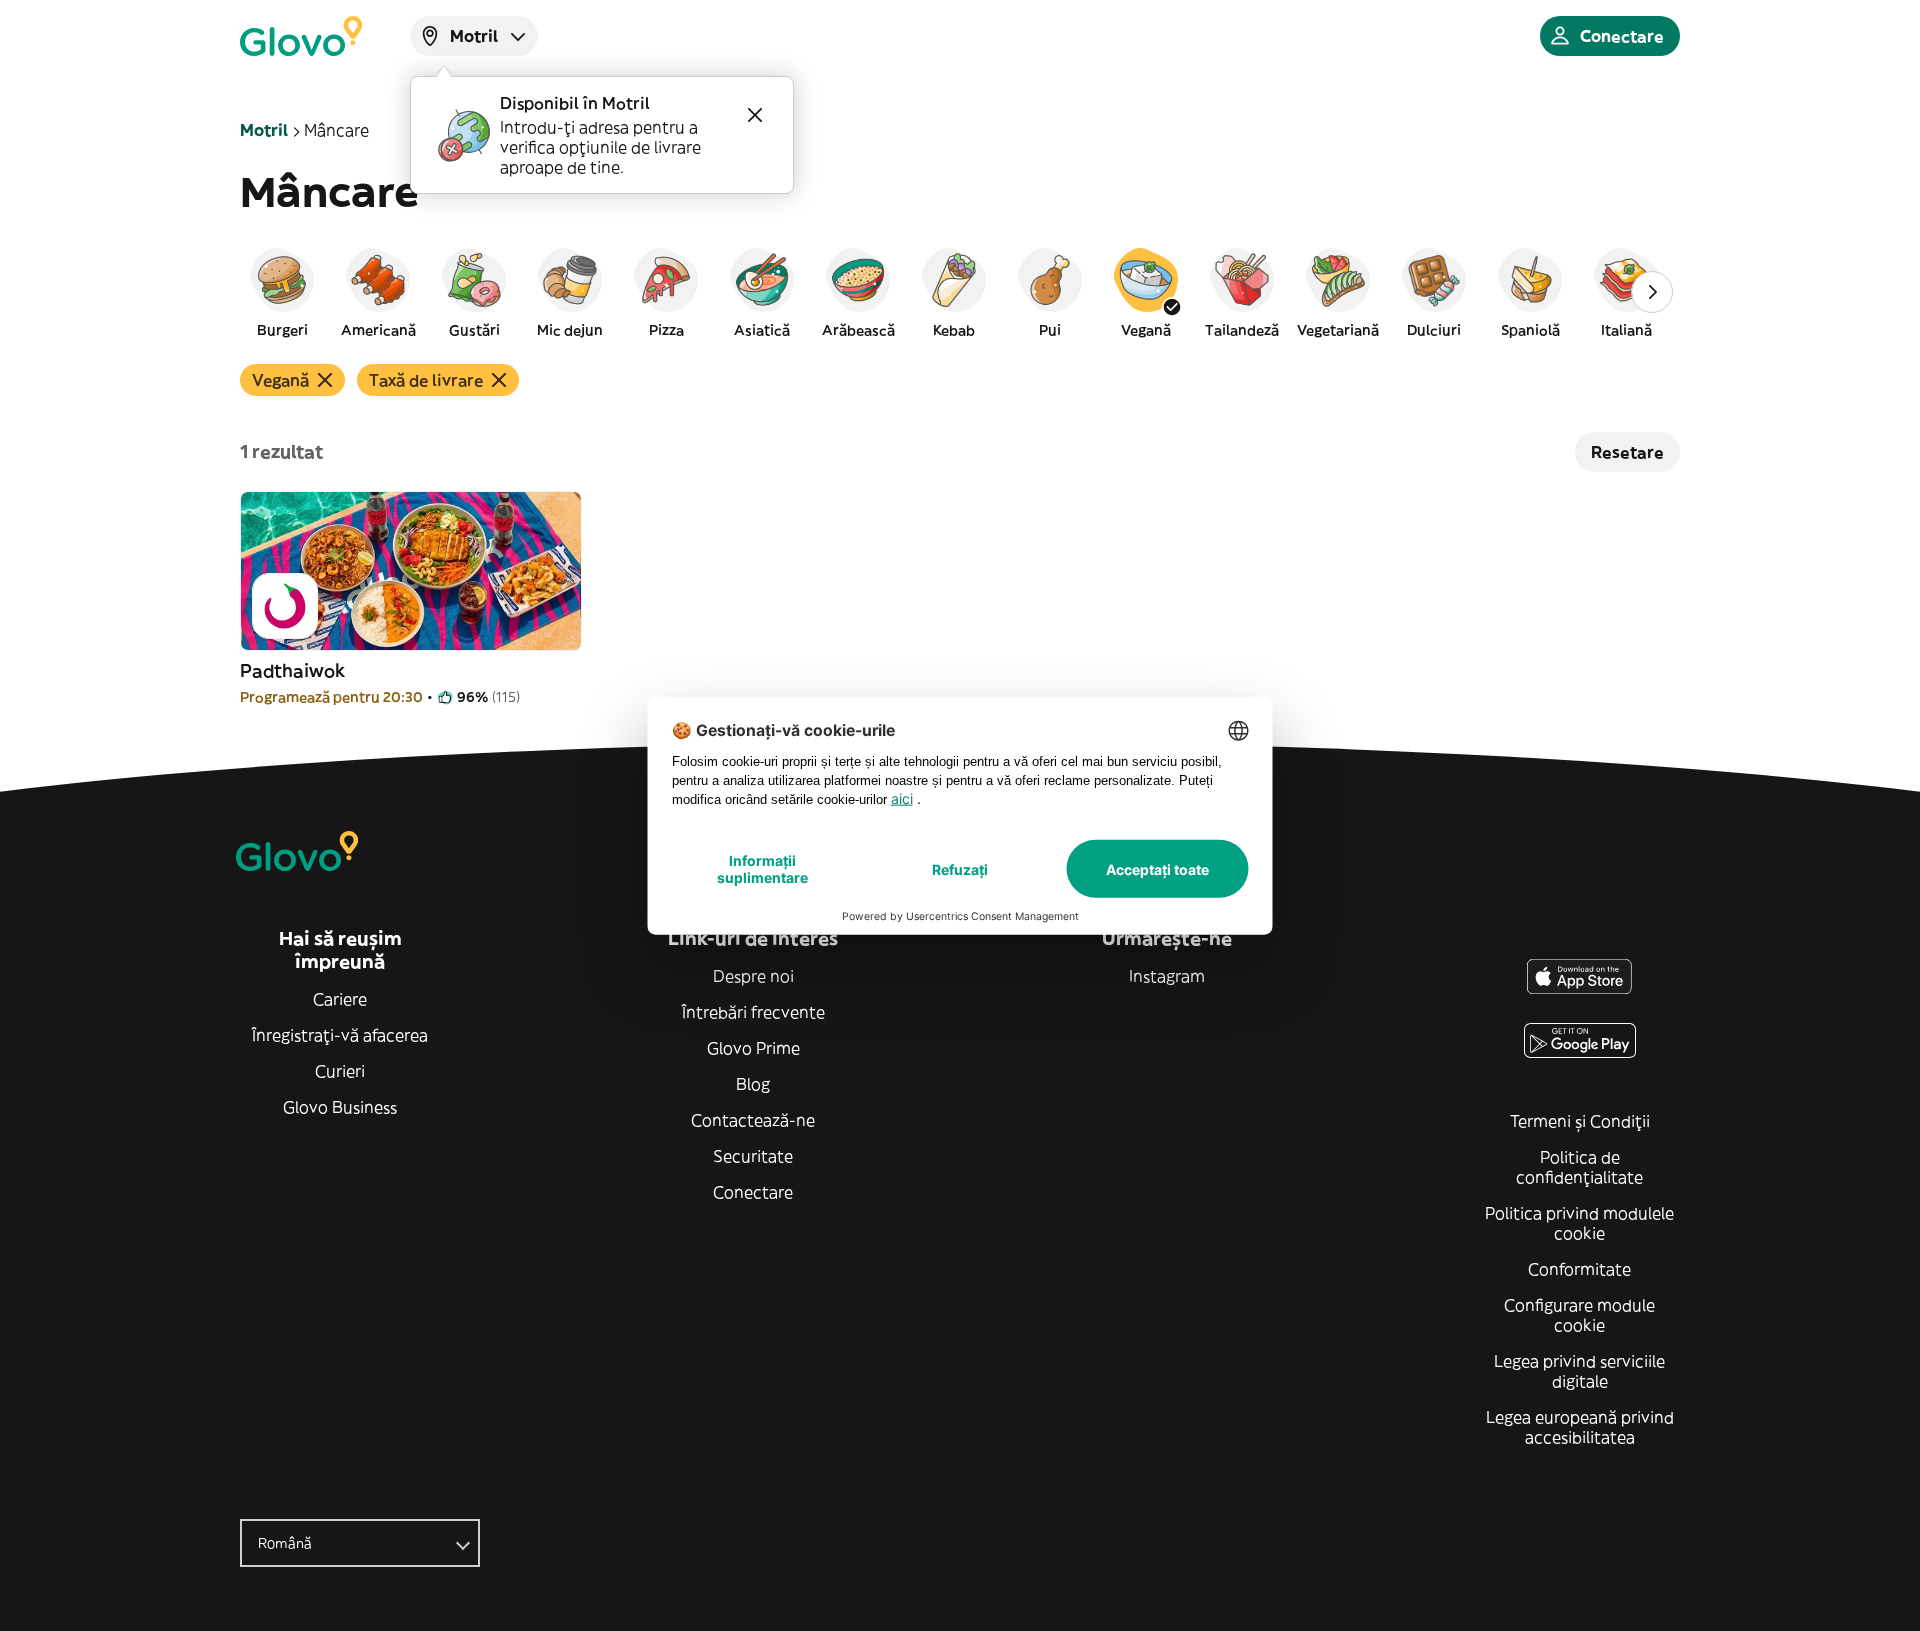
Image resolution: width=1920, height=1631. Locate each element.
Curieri (340, 1071)
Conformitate (1579, 1269)
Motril (264, 130)
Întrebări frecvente (753, 1012)
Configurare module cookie (1579, 1315)
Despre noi (753, 976)
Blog (753, 1084)
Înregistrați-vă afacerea (340, 1035)
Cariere (340, 999)
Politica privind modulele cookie (1579, 1223)
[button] (282, 292)
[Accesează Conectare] (301, 36)
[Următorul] (1652, 292)
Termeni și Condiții (1580, 1121)
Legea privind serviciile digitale (1579, 1371)
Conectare (753, 1192)
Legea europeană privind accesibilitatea (1580, 1427)
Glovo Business (340, 1107)
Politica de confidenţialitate (1579, 1167)
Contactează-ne (753, 1120)
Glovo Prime (753, 1048)
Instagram (1167, 976)
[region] (960, 292)
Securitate (753, 1156)
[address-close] (755, 115)
